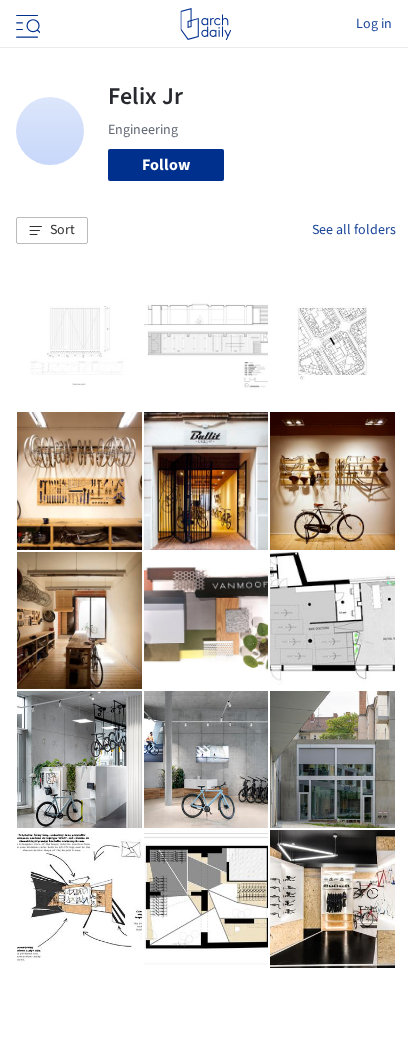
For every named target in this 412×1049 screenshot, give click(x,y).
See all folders (354, 230)
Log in (374, 24)
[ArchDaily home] (205, 24)
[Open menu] (26, 24)
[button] (52, 231)
